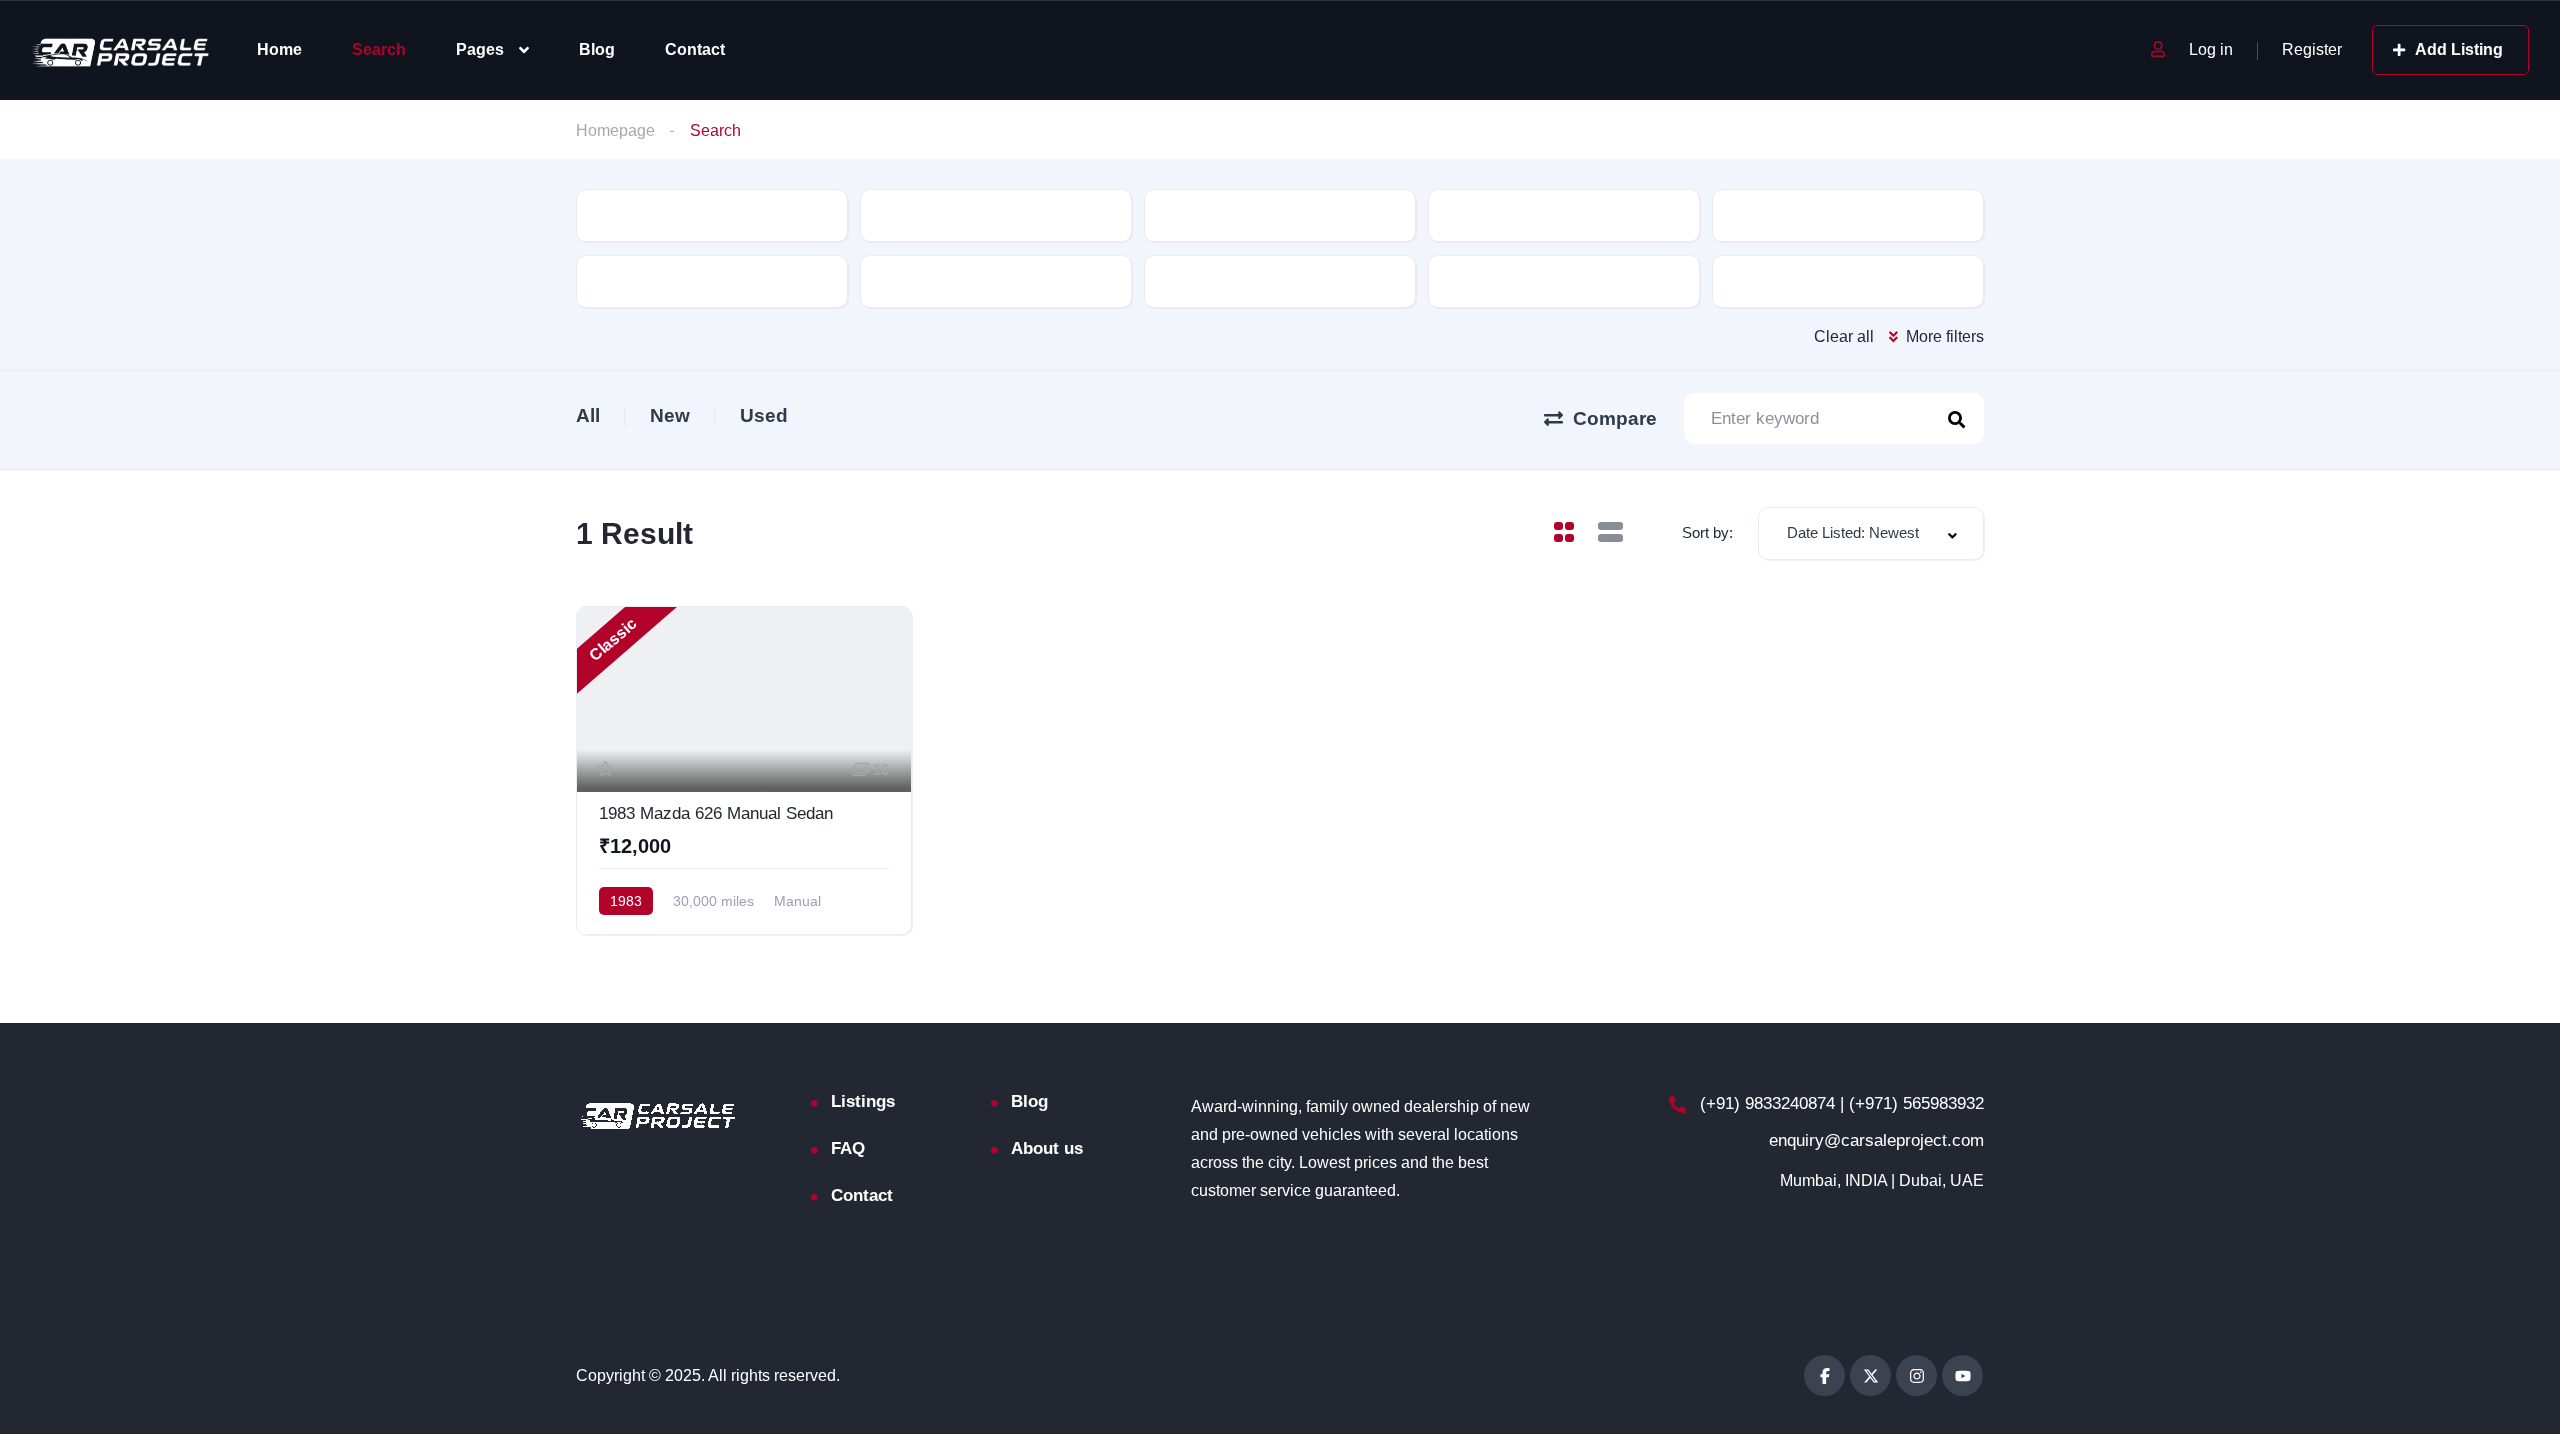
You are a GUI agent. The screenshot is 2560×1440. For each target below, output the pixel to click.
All (588, 415)
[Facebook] (1824, 1375)
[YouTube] (1962, 1375)
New (670, 415)
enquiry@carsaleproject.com (1876, 1140)
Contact (695, 49)
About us (1047, 1148)
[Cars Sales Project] (122, 50)
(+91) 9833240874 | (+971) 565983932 (1839, 1103)
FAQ (848, 1148)
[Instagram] (1916, 1375)
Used (764, 415)
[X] (1870, 1375)
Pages (480, 49)
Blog (597, 49)
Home (279, 49)
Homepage (615, 130)
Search (379, 49)
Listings (863, 1101)
